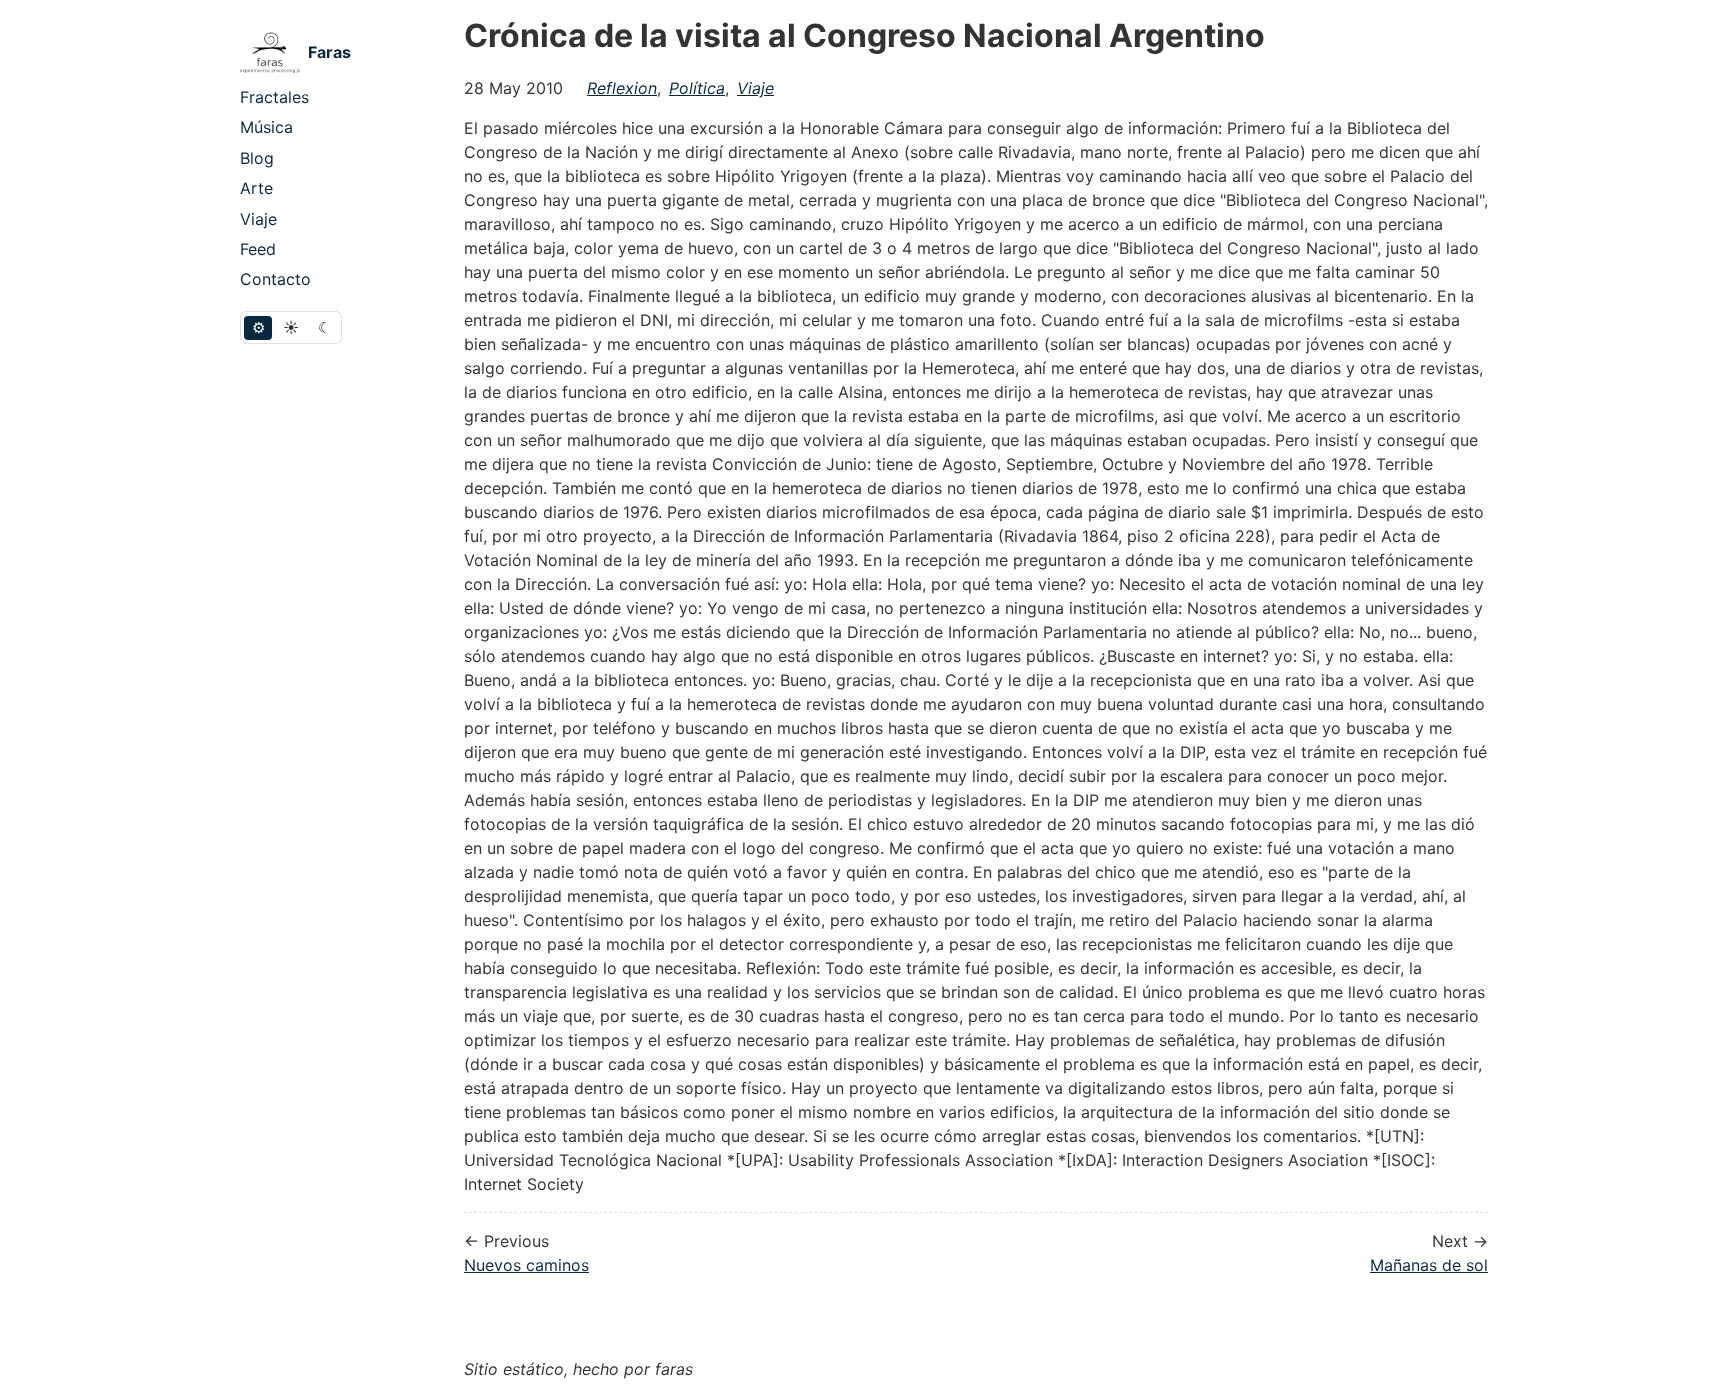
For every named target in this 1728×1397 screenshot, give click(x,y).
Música (266, 127)
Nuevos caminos (526, 1265)
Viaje (258, 219)
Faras (329, 52)
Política (697, 88)
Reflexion (622, 88)
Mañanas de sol (1429, 1265)
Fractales (274, 97)
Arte (256, 188)
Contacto (275, 279)
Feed (258, 249)
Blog (257, 158)
